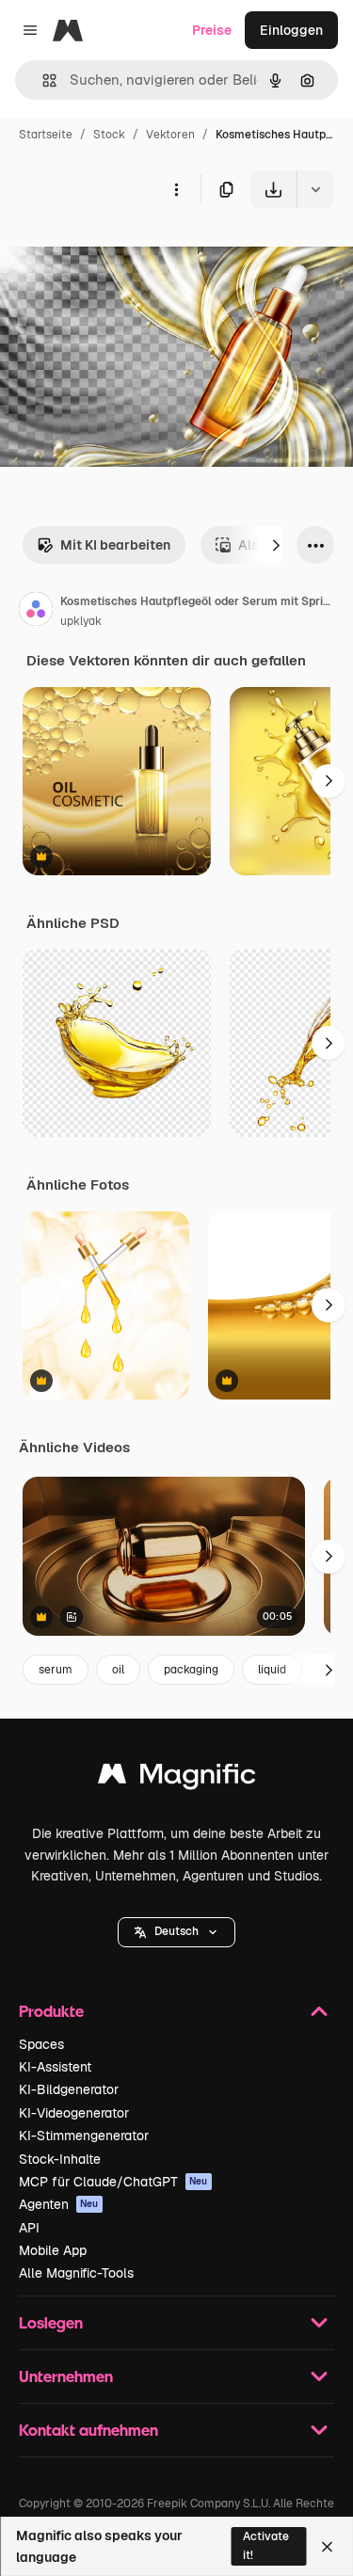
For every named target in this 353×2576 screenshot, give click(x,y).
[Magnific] (177, 1778)
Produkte (51, 2011)
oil (118, 1670)
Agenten (59, 2204)
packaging (191, 1670)
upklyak (81, 621)
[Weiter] (276, 545)
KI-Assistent (55, 2067)
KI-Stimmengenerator (84, 2136)
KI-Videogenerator (74, 2113)
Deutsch (176, 1931)
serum (56, 1670)
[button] (176, 1932)
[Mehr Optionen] (176, 189)
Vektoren (170, 135)
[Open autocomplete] (42, 80)
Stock (109, 135)
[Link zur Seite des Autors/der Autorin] (36, 612)
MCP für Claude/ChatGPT (113, 2182)
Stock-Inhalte (60, 2159)
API (29, 2228)
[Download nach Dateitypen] (315, 189)
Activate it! (266, 2545)
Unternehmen (66, 2376)
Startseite (46, 135)
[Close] (327, 2547)
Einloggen (291, 30)
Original (120, 252)
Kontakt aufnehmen (88, 2430)
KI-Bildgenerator (69, 2089)
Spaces (41, 2044)
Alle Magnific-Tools (76, 2273)
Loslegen (51, 2322)
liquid (272, 1670)
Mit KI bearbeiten (115, 545)
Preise (212, 30)
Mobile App (53, 2250)
